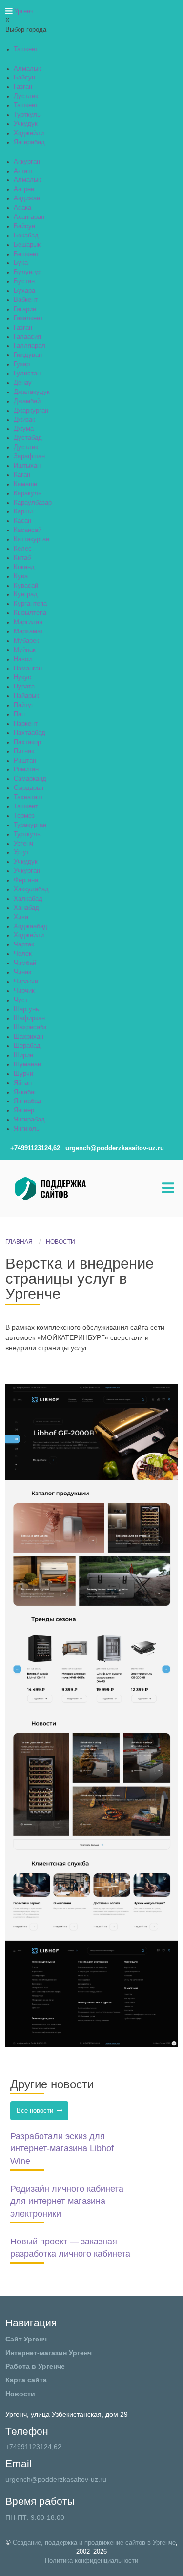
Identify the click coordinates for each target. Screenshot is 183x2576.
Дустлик (26, 96)
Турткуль (27, 115)
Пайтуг (24, 705)
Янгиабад (28, 1101)
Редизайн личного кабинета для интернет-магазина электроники (67, 2201)
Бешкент (26, 254)
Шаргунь (26, 1009)
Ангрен (24, 189)
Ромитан (26, 769)
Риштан (25, 761)
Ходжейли (29, 133)
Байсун (24, 78)
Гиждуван (28, 355)
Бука (21, 263)
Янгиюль (27, 1129)
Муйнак (25, 650)
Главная (19, 1242)
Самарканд (30, 779)
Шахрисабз (30, 1027)
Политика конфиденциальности (91, 2561)
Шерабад (27, 1046)
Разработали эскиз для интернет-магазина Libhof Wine (62, 2149)
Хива (21, 917)
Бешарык (27, 245)
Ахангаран (29, 217)
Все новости (37, 2111)
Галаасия (27, 337)
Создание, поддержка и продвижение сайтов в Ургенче (94, 2543)
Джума (24, 429)
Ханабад (26, 908)
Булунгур (28, 272)
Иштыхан (27, 466)
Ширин (23, 1055)
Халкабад (28, 899)
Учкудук (26, 124)
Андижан (27, 198)
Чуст (21, 1000)
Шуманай (27, 1064)
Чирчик (24, 991)
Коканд (24, 567)
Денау (23, 383)
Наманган (28, 669)
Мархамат (29, 631)
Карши (23, 511)
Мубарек (26, 641)
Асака (22, 208)
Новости (61, 1242)
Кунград (26, 594)
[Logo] (76, 1188)
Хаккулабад (31, 889)
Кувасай (26, 586)
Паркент (26, 724)
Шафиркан (29, 1018)
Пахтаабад (30, 733)
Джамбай (27, 401)
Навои (23, 659)
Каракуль (28, 493)
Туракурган (30, 825)
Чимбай (25, 963)
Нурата (24, 687)
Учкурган (27, 871)
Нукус (22, 677)
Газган (23, 87)
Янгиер (24, 1110)
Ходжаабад (30, 926)
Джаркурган (31, 411)
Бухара (24, 291)
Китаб (22, 558)
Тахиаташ (28, 797)
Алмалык (27, 69)
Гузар (22, 364)
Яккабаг (25, 1092)
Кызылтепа (30, 613)
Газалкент (28, 318)
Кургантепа (30, 604)
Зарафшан (29, 456)
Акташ (23, 171)
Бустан (24, 281)
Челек (23, 954)
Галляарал (30, 346)
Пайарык (26, 696)
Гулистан (27, 374)
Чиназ (22, 972)
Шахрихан (29, 1037)
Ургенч (23, 844)
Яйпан (23, 1083)
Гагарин (25, 309)
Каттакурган (31, 539)
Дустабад (28, 438)
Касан (22, 521)
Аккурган (27, 162)
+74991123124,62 (33, 2447)
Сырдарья (29, 788)
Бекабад (26, 236)
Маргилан (28, 622)
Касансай (28, 530)
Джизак (24, 420)
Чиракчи (26, 982)
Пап (19, 714)
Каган (22, 475)
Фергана (26, 880)
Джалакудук (32, 392)
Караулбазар (33, 503)
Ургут (21, 852)
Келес (23, 549)
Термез (24, 816)
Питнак (24, 751)
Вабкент (26, 300)
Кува (21, 576)
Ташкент (26, 49)
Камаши (25, 484)
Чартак (24, 944)
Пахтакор (27, 742)
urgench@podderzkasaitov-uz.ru (56, 2479)
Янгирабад (29, 142)
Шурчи (23, 1074)
